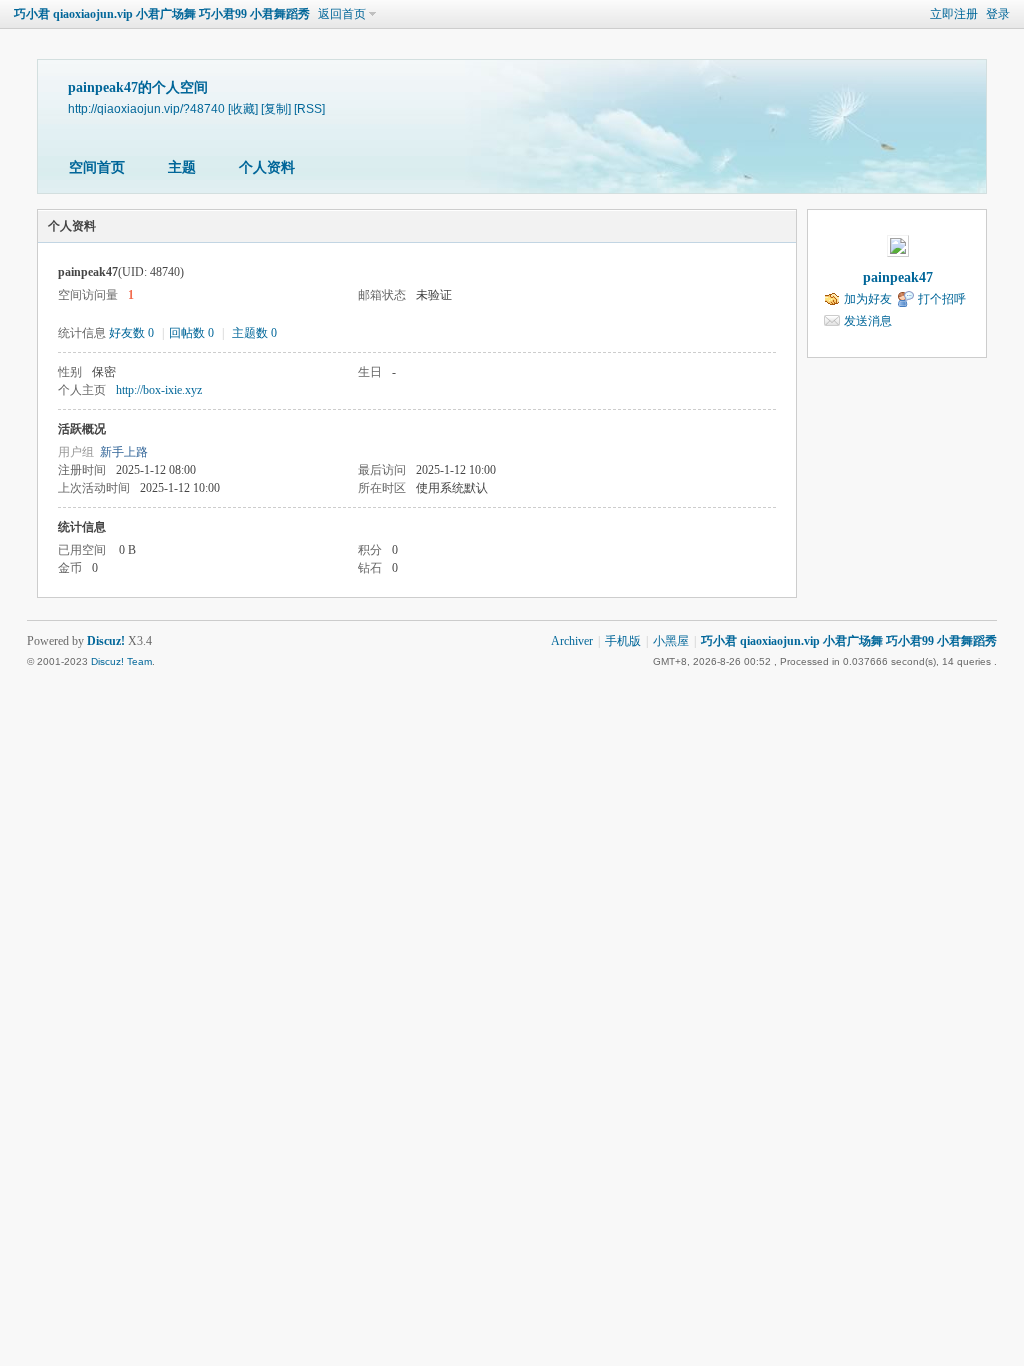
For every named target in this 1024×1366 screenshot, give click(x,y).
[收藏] (243, 108)
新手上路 (124, 452)
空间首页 (97, 167)
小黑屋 (671, 641)
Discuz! (106, 641)
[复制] (276, 108)
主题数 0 (254, 333)
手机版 (623, 641)
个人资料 (267, 167)
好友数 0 (131, 333)
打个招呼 (942, 299)
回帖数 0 (191, 333)
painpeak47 (898, 277)
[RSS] (309, 108)
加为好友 (868, 299)
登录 (998, 14)
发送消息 (868, 321)
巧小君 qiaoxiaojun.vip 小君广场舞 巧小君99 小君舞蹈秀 (162, 14)
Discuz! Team (121, 661)
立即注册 (954, 14)
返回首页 (342, 14)
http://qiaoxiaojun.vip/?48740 (146, 108)
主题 (182, 167)
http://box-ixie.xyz (159, 390)
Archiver (572, 641)
